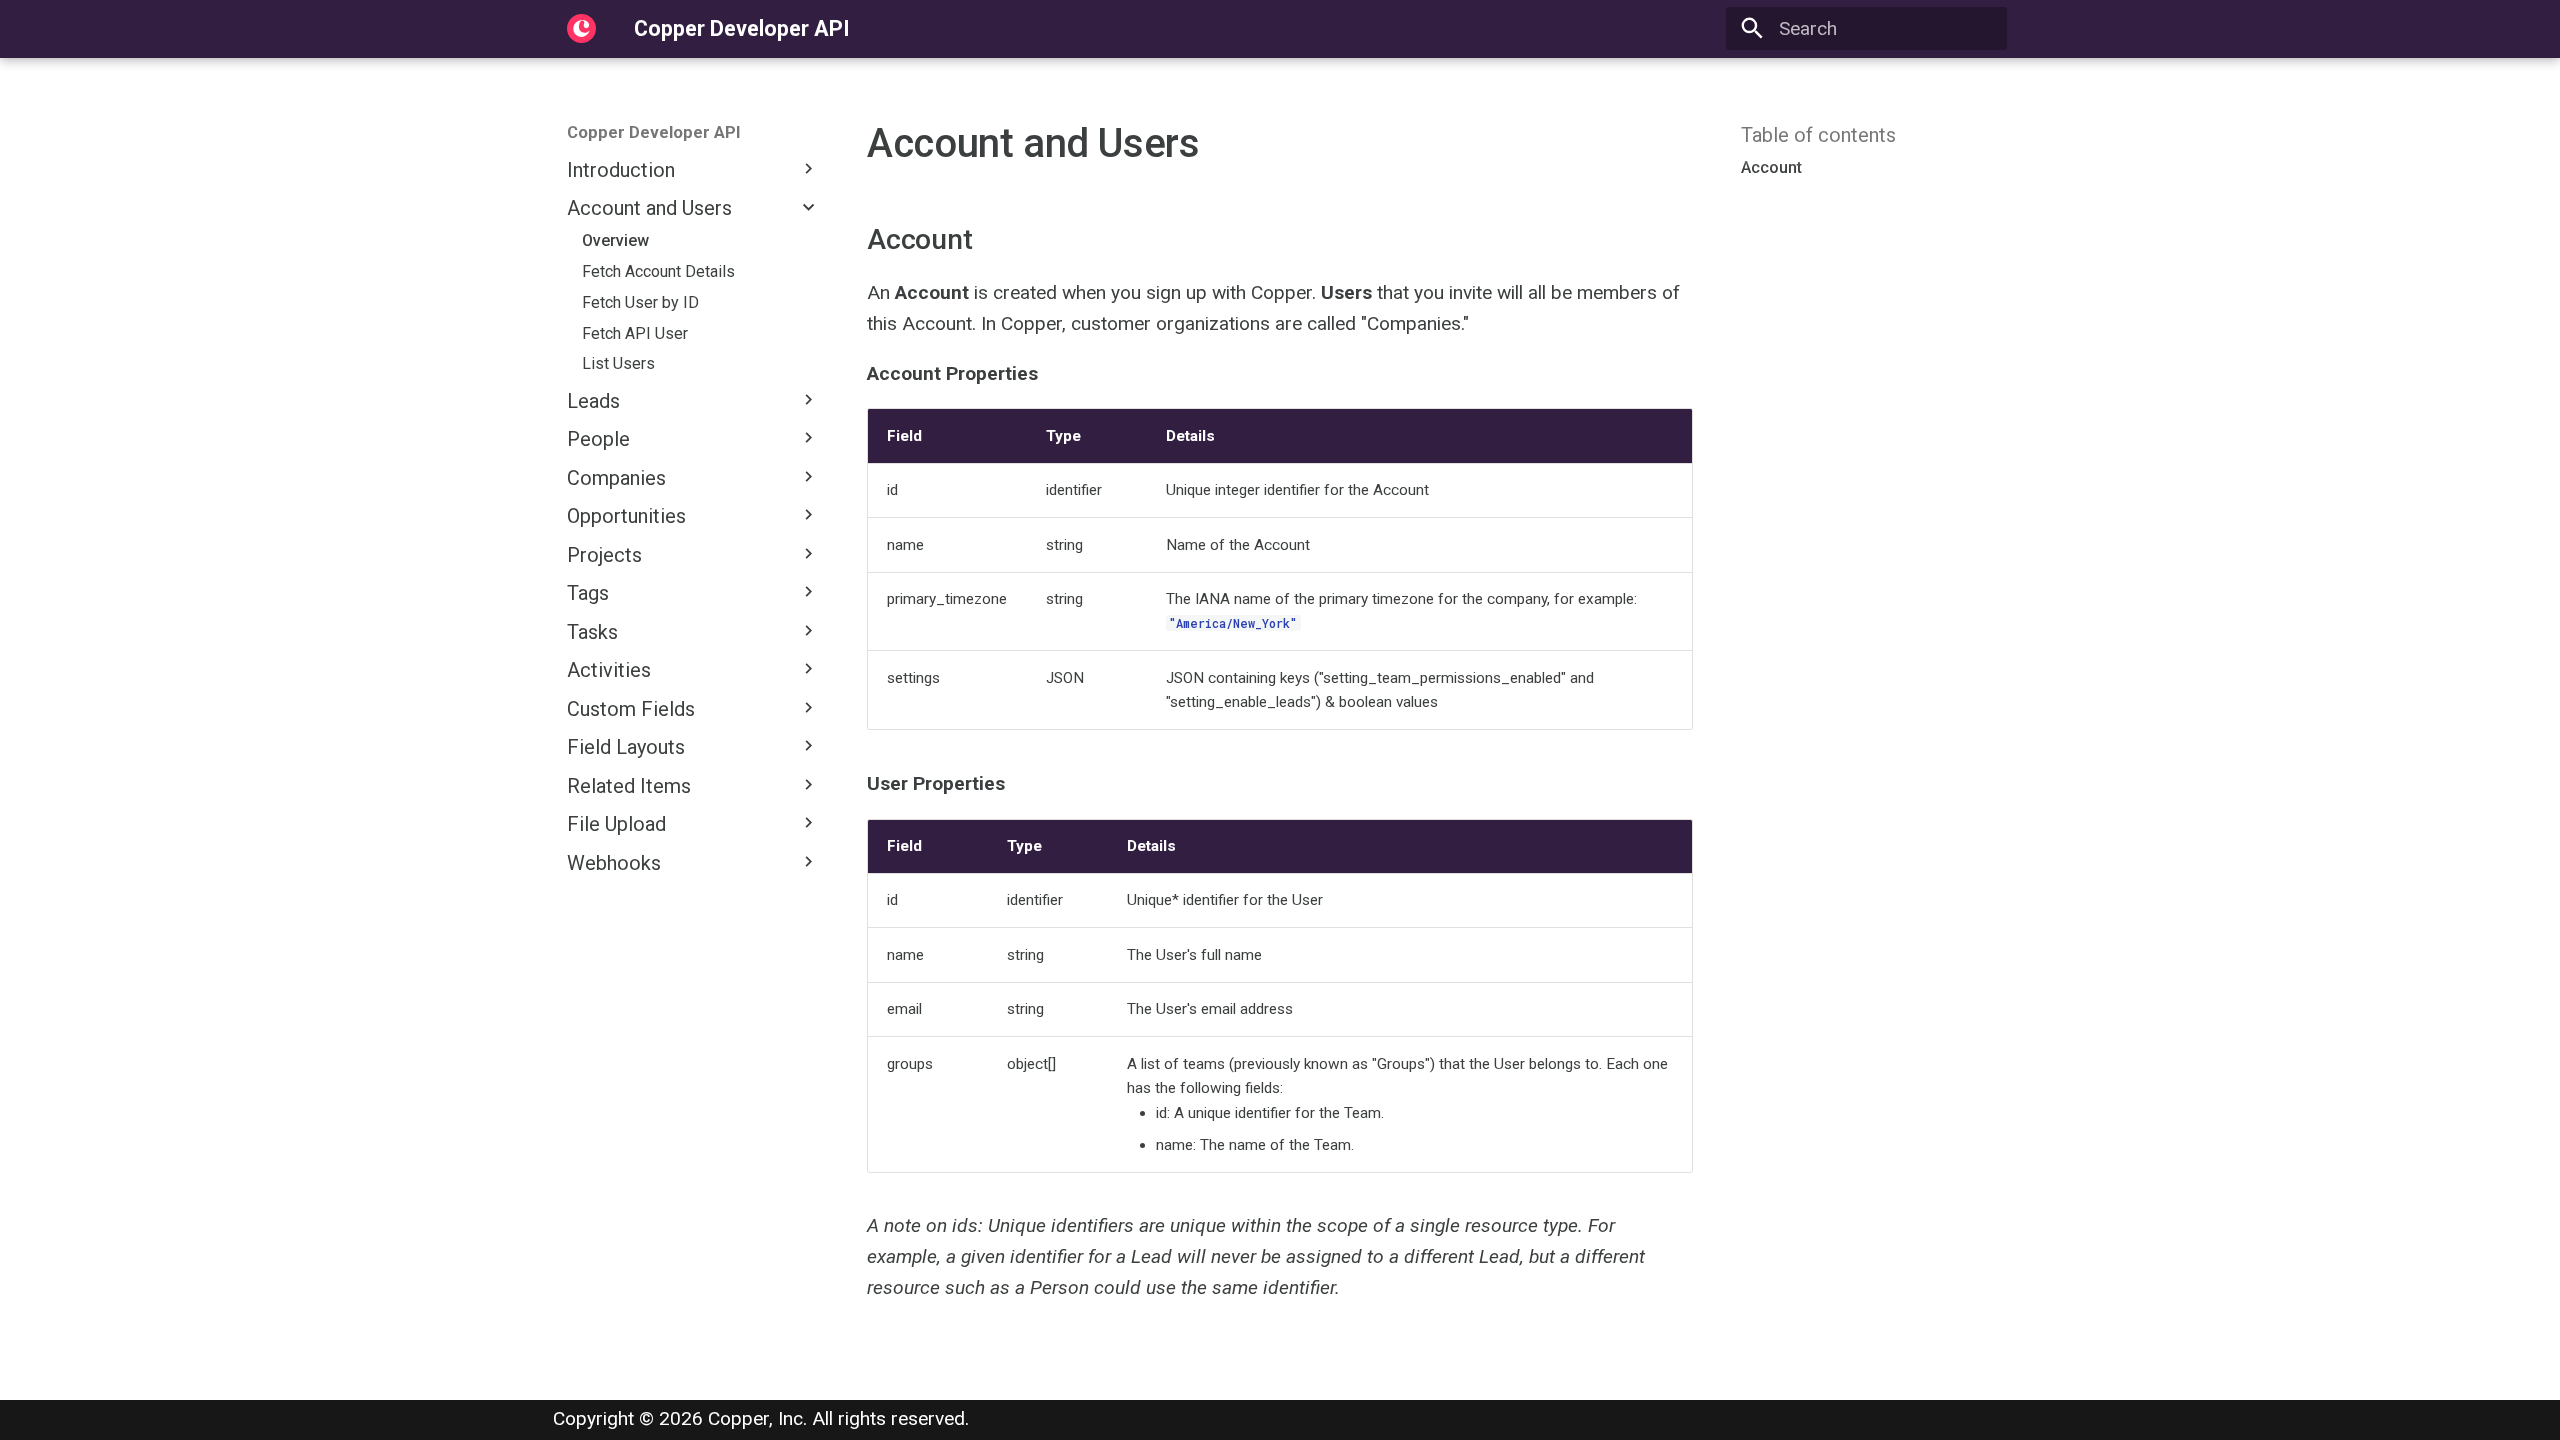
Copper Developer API (654, 132)
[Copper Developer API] (582, 29)
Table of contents (1818, 135)
